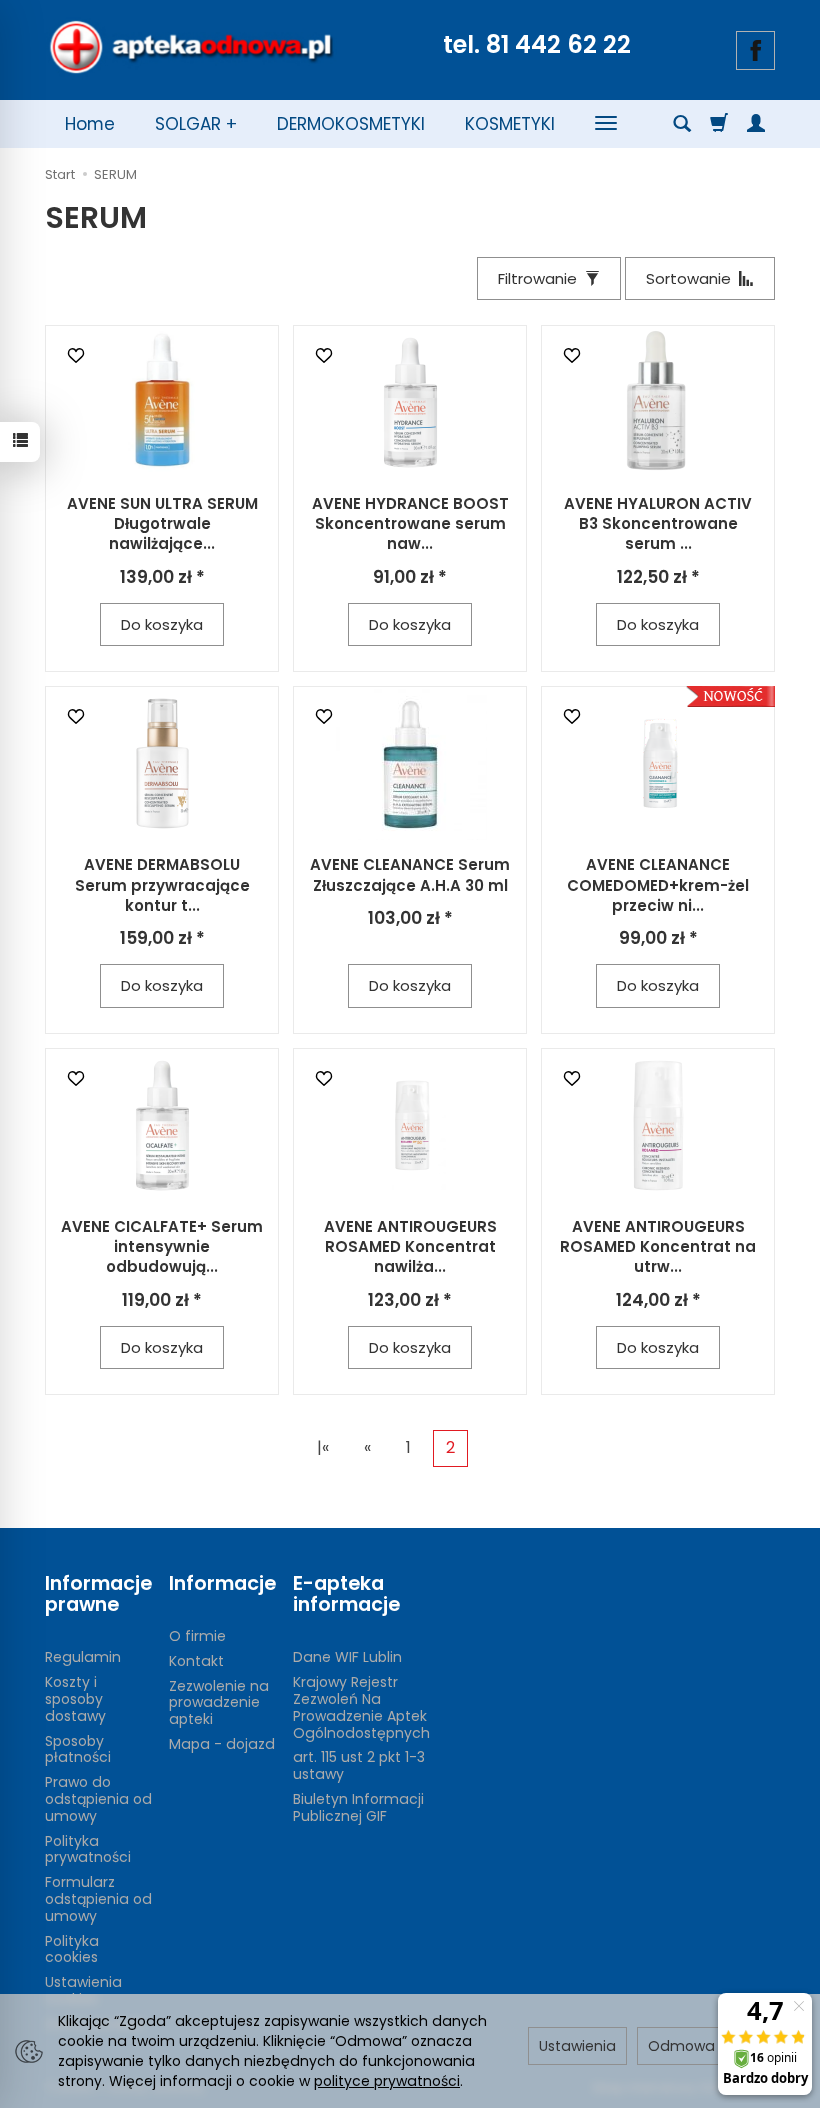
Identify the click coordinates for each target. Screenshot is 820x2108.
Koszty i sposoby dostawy (75, 1699)
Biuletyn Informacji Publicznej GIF (358, 1807)
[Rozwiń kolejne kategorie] (606, 124)
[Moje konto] (756, 124)
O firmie (197, 1636)
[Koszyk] (719, 124)
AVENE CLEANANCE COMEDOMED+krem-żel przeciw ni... (658, 885)
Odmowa (681, 2046)
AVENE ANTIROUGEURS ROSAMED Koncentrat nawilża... (410, 1247)
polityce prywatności (387, 2081)
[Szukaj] (682, 124)
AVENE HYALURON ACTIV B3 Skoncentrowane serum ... (658, 524)
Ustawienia (577, 2046)
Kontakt (196, 1661)
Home (90, 124)
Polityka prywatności (88, 1849)
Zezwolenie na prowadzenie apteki (219, 1703)
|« (323, 1447)
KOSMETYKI (510, 124)
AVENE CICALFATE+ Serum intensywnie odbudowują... (162, 1247)
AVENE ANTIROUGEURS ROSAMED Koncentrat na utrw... (658, 1247)
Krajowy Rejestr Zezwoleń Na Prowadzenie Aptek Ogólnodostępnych (361, 1707)
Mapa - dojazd (222, 1744)
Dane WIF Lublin (347, 1657)
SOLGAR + (196, 124)
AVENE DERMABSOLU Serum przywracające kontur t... (162, 885)
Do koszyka (162, 624)
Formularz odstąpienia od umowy (98, 1899)
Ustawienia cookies (83, 1990)
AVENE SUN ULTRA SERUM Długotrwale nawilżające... (162, 524)
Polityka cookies (72, 1949)
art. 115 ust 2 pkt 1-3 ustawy (359, 1765)
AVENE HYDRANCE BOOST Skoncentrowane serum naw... (410, 524)
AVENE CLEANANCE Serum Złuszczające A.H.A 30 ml (410, 874)
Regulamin (83, 1657)
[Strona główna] (191, 47)
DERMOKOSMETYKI (351, 124)
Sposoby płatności (78, 1749)
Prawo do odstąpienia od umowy (98, 1799)
